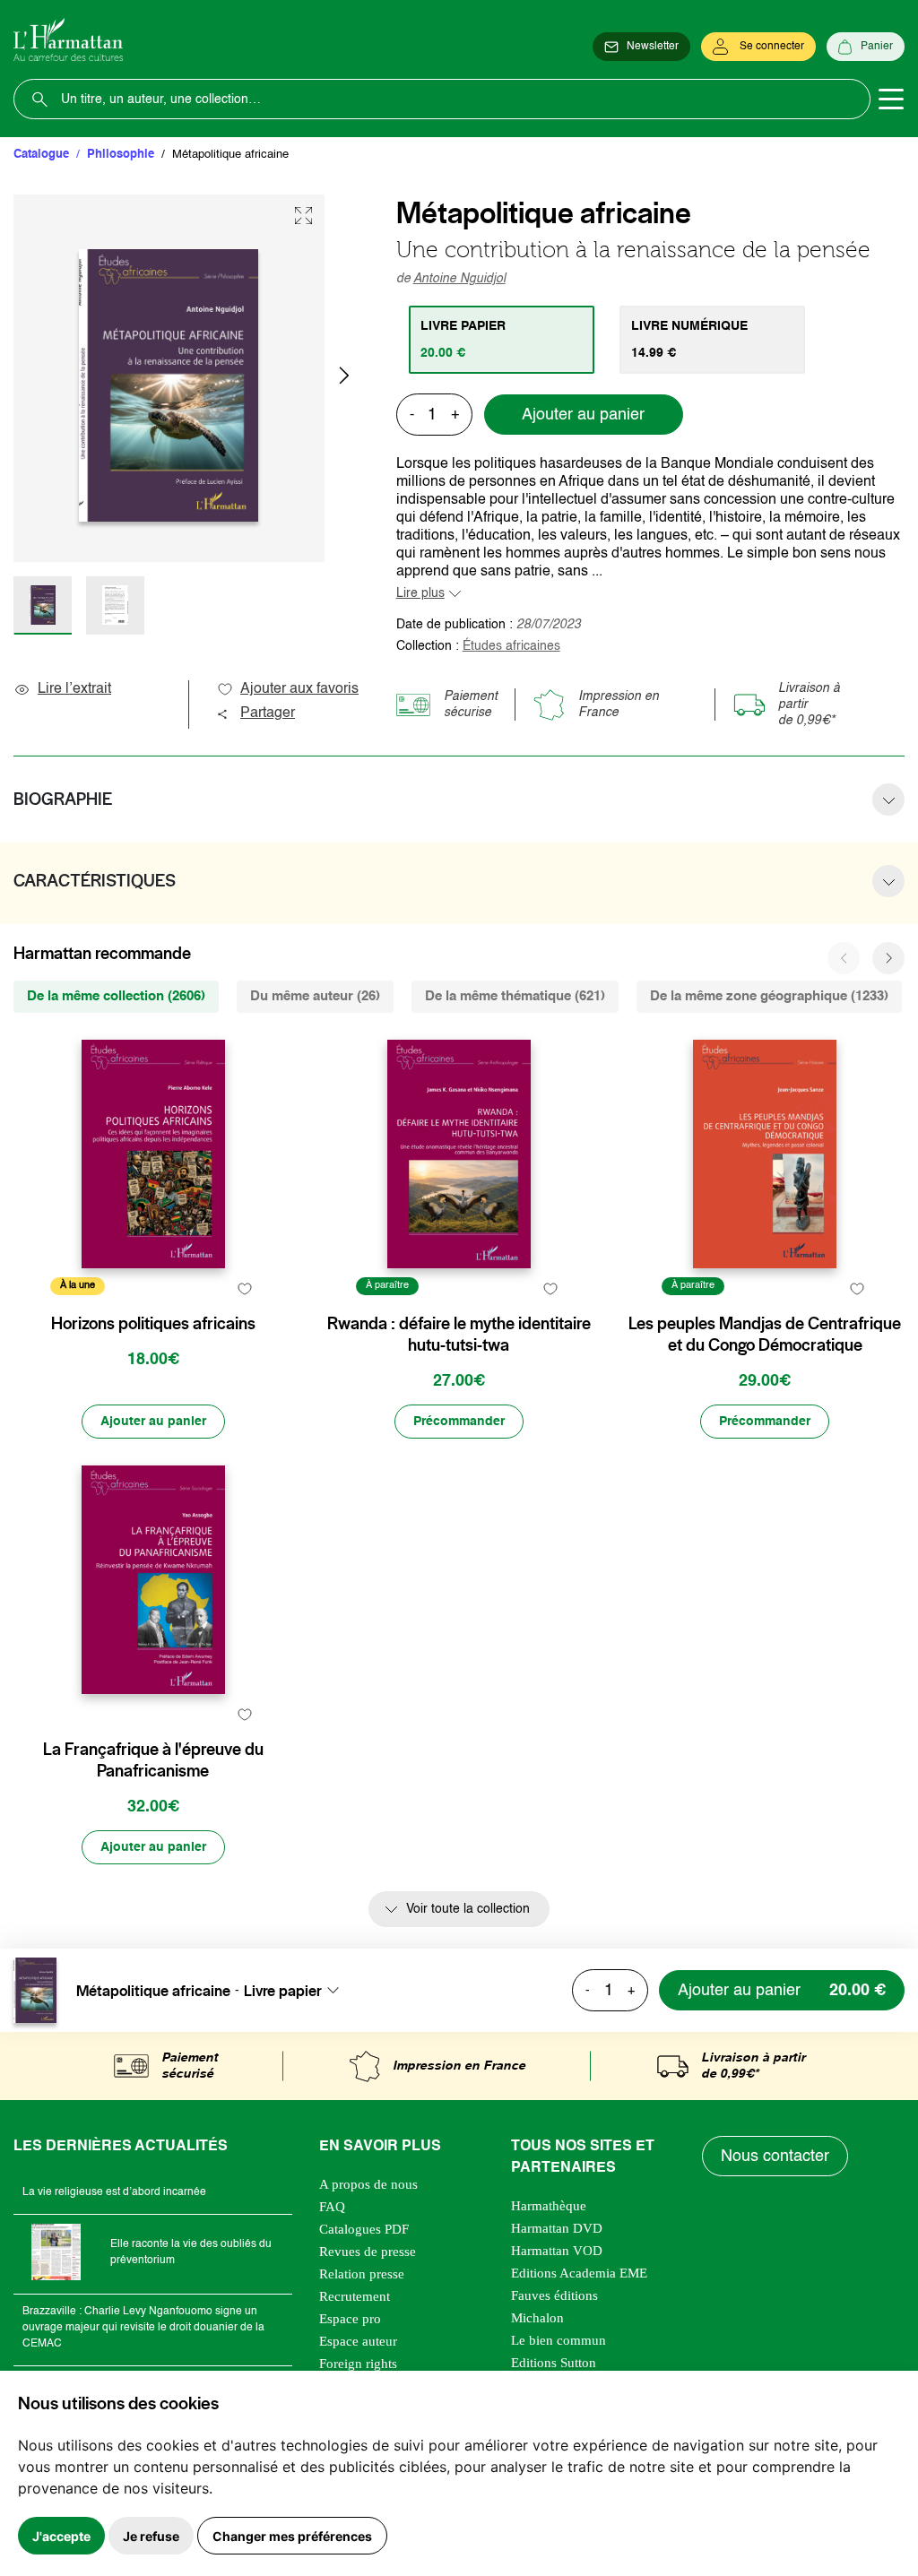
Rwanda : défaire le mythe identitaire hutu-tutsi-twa (459, 1335)
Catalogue (41, 155)
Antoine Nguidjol (459, 279)
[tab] (502, 340)
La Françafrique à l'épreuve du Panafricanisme (153, 1760)
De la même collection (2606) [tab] (116, 996)
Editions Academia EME (579, 2273)
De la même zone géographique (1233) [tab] (769, 996)
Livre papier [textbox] (283, 1991)
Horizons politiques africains (153, 1324)
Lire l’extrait (74, 689)
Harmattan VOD (557, 2251)
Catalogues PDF (364, 2229)
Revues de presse (368, 2252)
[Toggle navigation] (891, 99)
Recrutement (355, 2296)
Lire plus (420, 593)
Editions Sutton (554, 2363)
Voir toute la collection (468, 1909)
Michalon (537, 2318)
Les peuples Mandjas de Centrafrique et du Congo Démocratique (765, 1335)
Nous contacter (775, 2157)
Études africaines (511, 646)
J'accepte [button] (61, 2536)
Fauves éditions (554, 2295)
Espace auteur (358, 2341)
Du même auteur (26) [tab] (315, 996)
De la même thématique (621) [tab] (515, 996)
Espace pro (350, 2319)
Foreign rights (358, 2364)
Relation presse (362, 2274)
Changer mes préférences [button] (292, 2536)
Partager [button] (268, 713)
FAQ (332, 2207)
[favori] (245, 1288)
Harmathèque (549, 2206)
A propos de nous (368, 2184)
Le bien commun (559, 2340)
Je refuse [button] (151, 2536)
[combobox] (297, 1991)
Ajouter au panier (583, 415)
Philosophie (121, 155)
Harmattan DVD (557, 2228)
